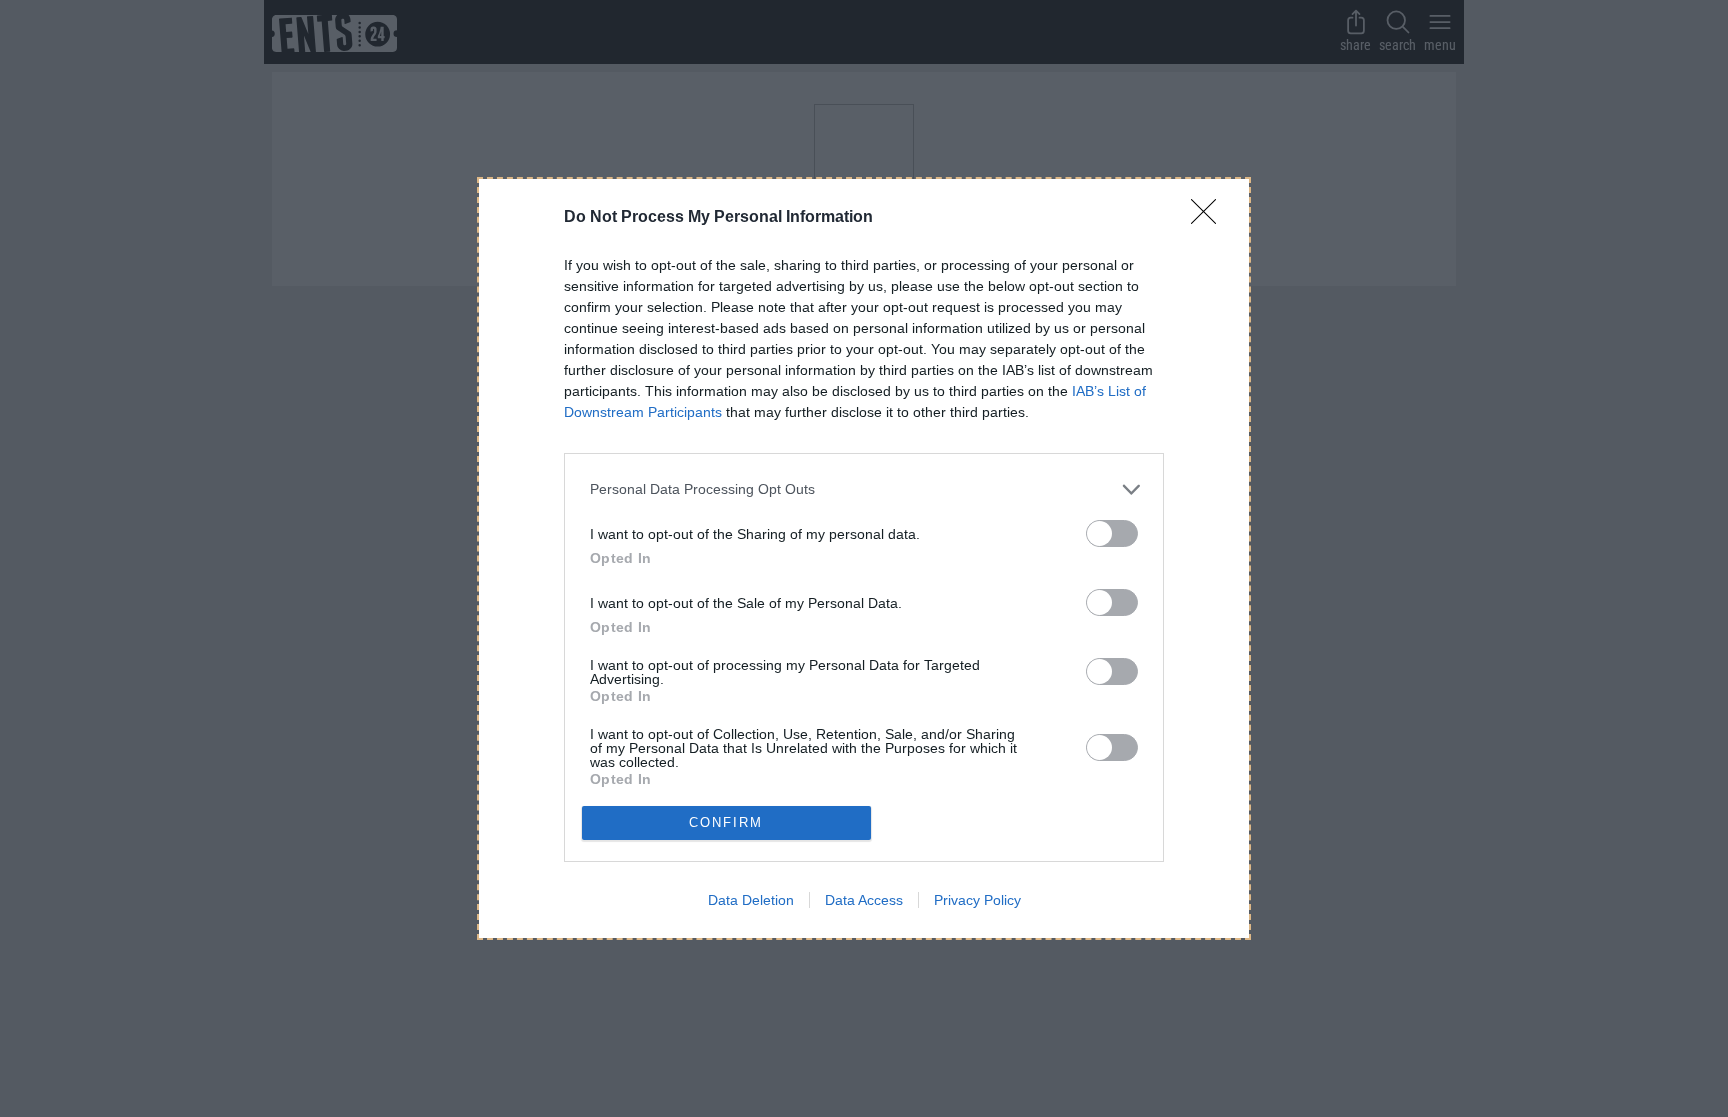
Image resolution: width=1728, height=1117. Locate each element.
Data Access (864, 900)
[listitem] (864, 489)
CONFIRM (726, 822)
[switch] (1112, 533)
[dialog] (864, 558)
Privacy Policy (977, 900)
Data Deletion (751, 900)
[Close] (1210, 218)
